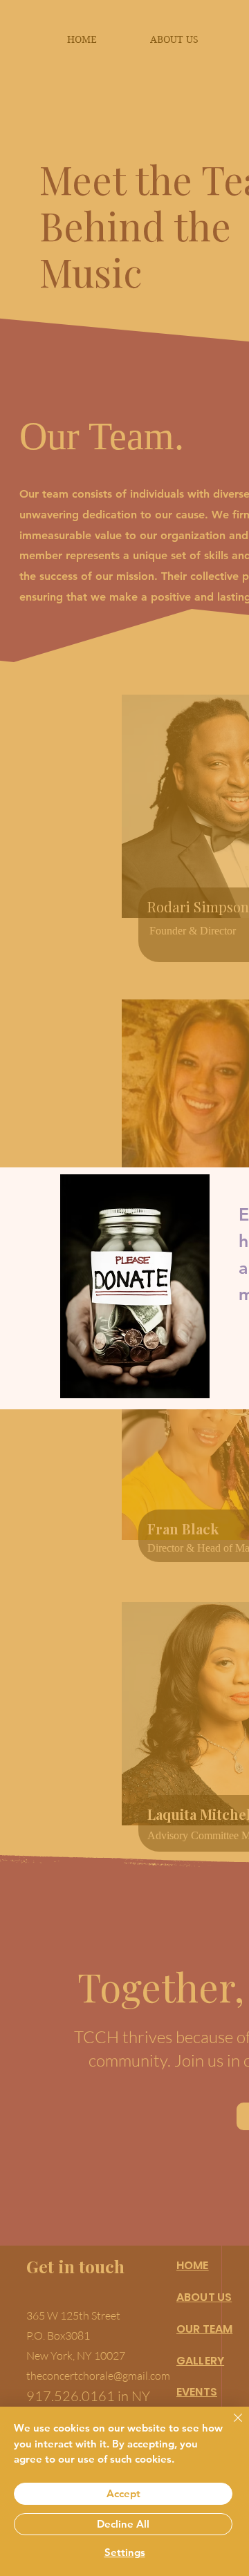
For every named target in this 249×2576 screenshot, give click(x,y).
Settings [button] (125, 2552)
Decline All (123, 2524)
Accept (123, 2493)
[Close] (230, 2426)
